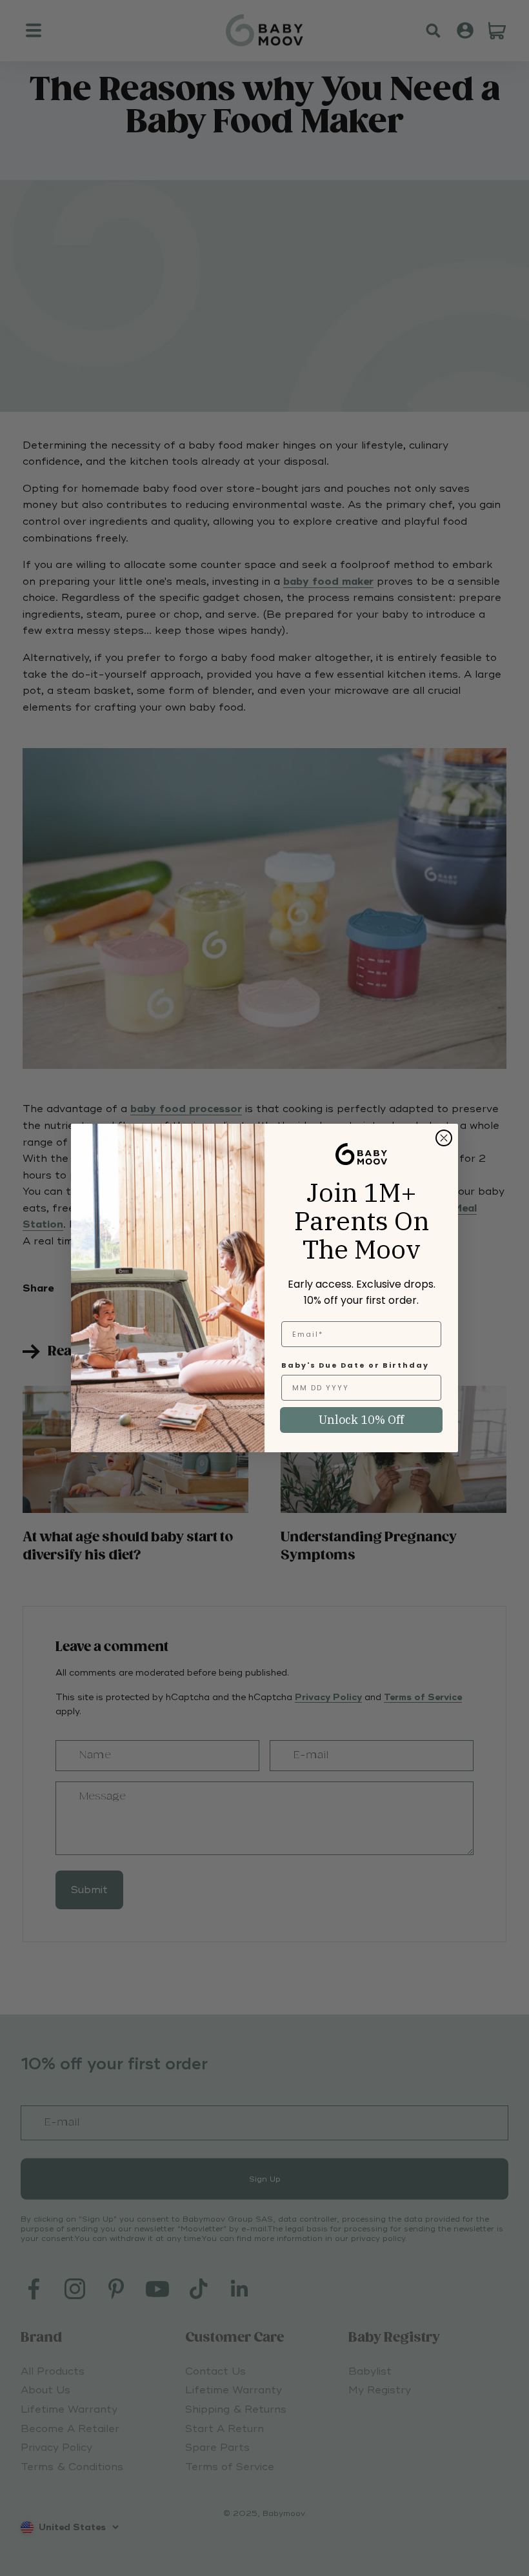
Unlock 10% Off (361, 1420)
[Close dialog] (444, 1138)
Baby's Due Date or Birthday (355, 1365)
